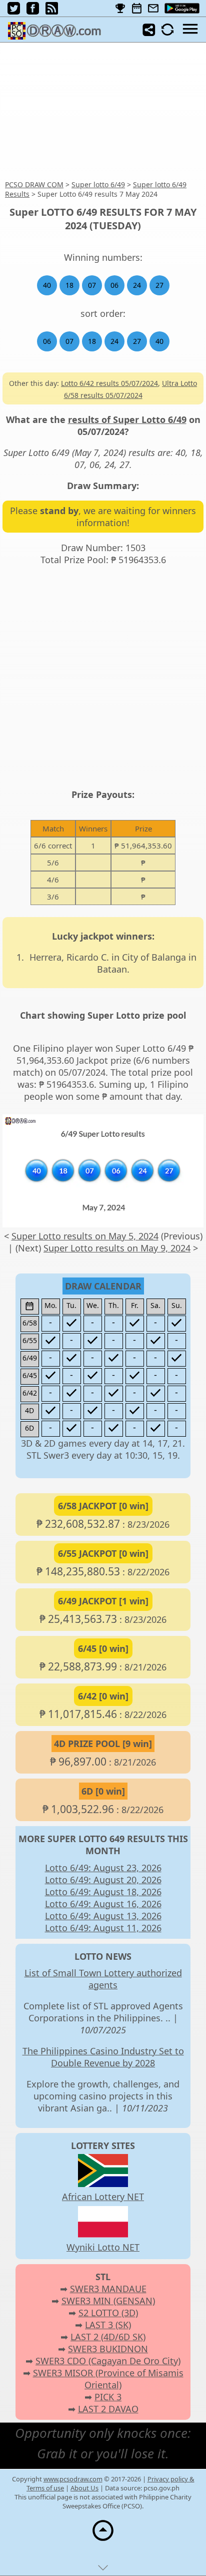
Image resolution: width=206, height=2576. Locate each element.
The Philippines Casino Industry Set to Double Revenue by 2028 (103, 2057)
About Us (84, 2488)
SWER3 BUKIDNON (108, 2349)
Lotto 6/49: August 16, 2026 (103, 1904)
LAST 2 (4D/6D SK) (108, 2337)
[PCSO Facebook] (33, 11)
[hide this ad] (103, 2570)
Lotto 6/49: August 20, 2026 (103, 1880)
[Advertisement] (103, 112)
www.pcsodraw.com (73, 2479)
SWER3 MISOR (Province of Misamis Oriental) (108, 2379)
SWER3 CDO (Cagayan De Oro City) (108, 2361)
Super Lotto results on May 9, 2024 (117, 1248)
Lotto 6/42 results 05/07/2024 (109, 383)
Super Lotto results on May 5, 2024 (85, 1236)
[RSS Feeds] (52, 11)
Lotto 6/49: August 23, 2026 (103, 1868)
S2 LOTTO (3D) (108, 2313)
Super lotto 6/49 (98, 184)
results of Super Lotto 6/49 (127, 419)
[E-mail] (153, 9)
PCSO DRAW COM (34, 184)
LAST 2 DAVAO (108, 2409)
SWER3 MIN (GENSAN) (108, 2301)
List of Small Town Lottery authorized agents (103, 1979)
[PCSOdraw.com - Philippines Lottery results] (58, 36)
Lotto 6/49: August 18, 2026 (103, 1892)
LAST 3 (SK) (108, 2325)
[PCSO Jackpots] (120, 9)
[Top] (103, 2540)
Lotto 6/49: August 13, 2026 (103, 1916)
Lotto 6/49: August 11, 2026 (103, 1928)
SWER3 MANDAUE (108, 2289)
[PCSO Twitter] (14, 11)
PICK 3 (108, 2397)
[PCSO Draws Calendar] (137, 9)
